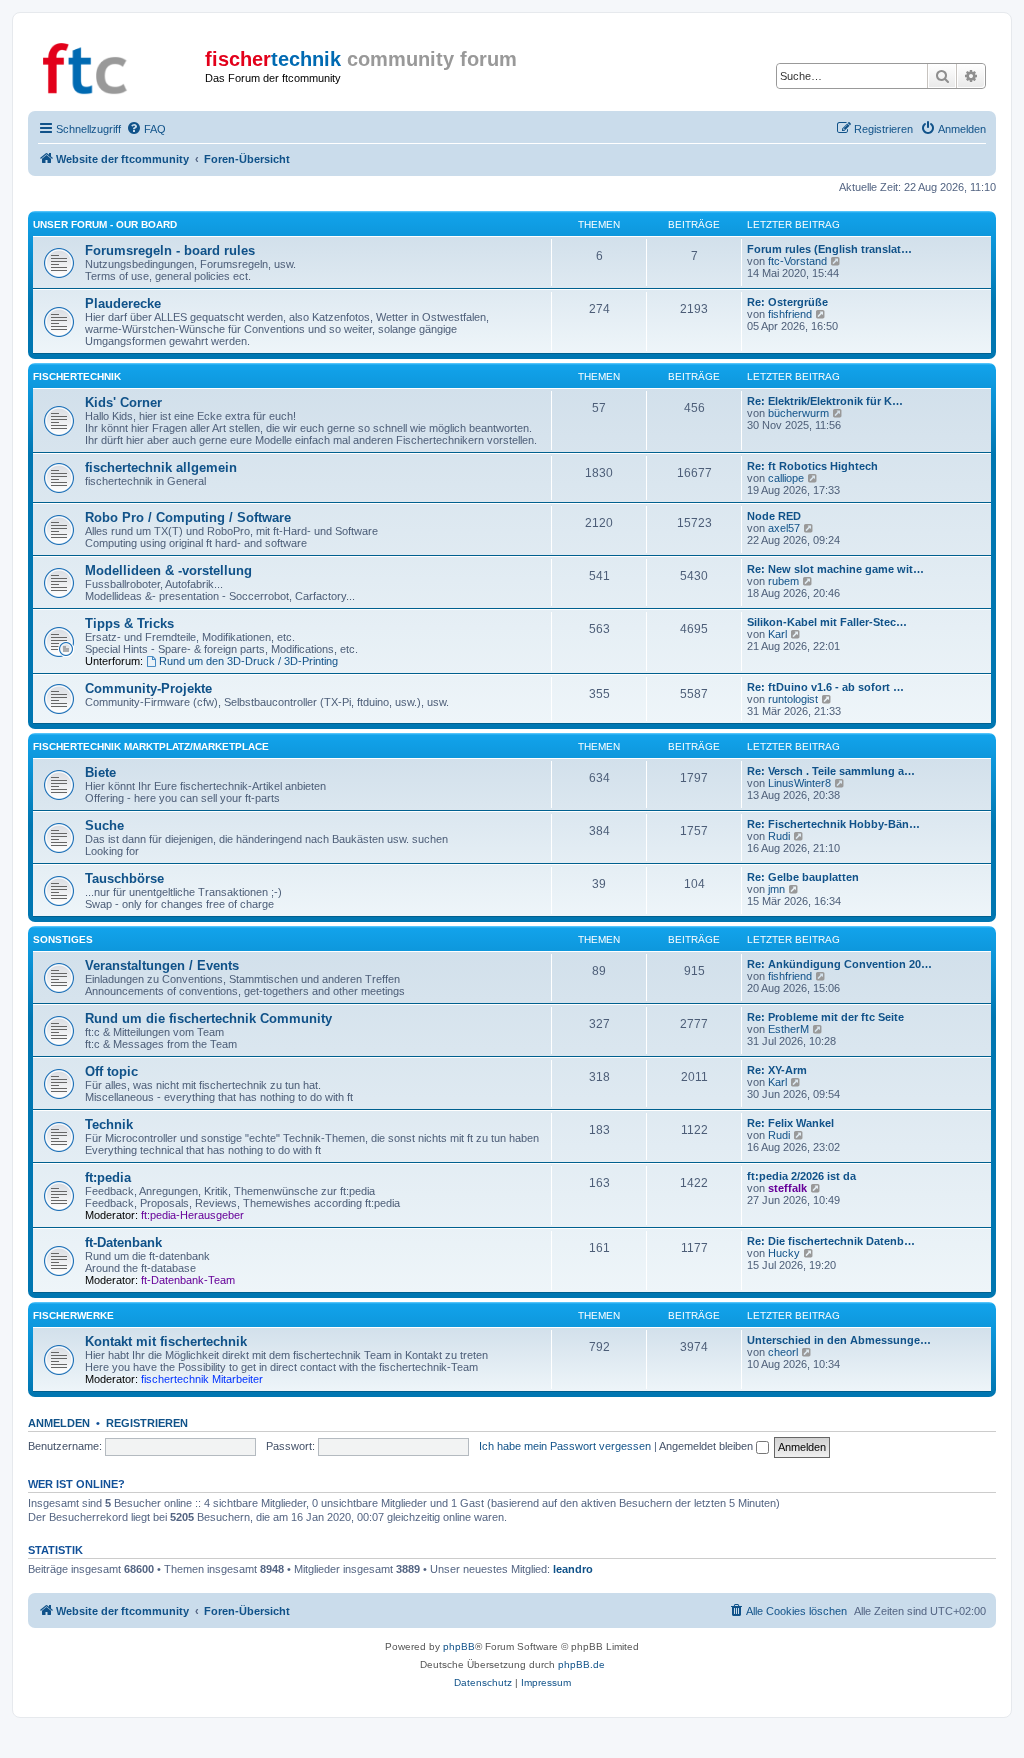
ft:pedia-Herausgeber (192, 1215)
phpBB (459, 1646)
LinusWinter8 (799, 783)
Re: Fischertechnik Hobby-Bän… (833, 824)
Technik (109, 1124)
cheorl (783, 1352)
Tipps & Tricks (129, 623)
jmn (776, 889)
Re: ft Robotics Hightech (812, 466)
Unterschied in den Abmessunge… (839, 1340)
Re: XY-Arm (777, 1070)
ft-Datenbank (123, 1242)
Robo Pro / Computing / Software (188, 517)
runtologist (793, 699)
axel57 (784, 528)
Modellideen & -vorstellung (168, 570)
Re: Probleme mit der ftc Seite (825, 1017)
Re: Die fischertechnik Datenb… (831, 1241)
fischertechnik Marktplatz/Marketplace (151, 746)
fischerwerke (73, 1315)
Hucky (784, 1253)
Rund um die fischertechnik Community (208, 1018)
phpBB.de (581, 1664)
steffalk (787, 1188)
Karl (777, 634)
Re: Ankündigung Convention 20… (839, 964)
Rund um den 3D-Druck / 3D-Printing (248, 661)
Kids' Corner (123, 402)
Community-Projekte (148, 688)
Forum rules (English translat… (829, 249)
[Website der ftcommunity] (119, 65)
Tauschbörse (124, 878)
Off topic (111, 1071)
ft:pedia (108, 1177)
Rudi (779, 836)
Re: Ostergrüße (787, 302)
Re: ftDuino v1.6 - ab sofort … (825, 687)
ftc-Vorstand (797, 261)
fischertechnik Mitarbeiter (202, 1379)
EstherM (788, 1029)
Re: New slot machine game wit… (835, 569)
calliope (786, 478)
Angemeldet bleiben (707, 1446)
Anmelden (59, 1423)
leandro (573, 1569)
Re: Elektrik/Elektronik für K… (825, 401)
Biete (100, 772)
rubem (783, 581)
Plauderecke (123, 303)
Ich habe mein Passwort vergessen (565, 1446)
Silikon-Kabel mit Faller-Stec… (827, 622)
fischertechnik (77, 376)
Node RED (774, 516)
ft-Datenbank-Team (188, 1280)
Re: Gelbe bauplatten (803, 877)
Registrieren (147, 1423)
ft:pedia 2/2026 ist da (801, 1176)
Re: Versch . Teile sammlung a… (831, 771)
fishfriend (790, 314)
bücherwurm (798, 413)
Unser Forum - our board (105, 224)
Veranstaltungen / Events (162, 965)
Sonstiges (63, 939)
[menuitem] (146, 129)
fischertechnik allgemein (161, 467)
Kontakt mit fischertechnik (166, 1341)
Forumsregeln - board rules (170, 250)
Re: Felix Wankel (790, 1123)
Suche (104, 825)
